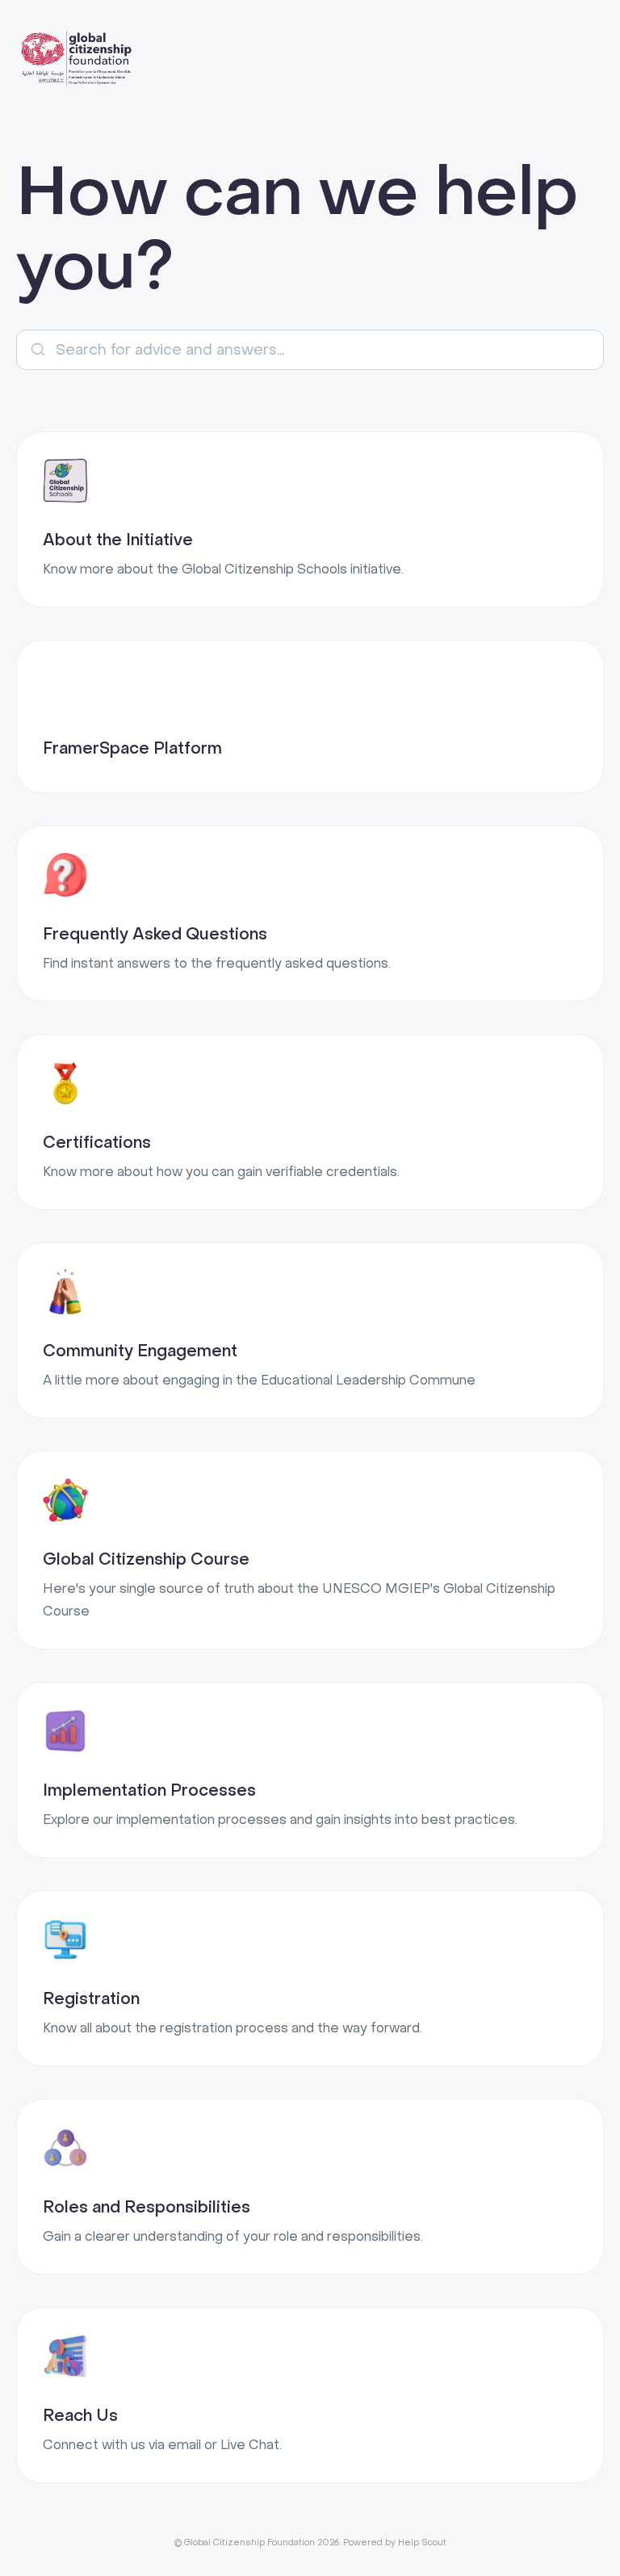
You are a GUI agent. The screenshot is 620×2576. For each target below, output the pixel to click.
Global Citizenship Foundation (249, 2542)
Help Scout (422, 2542)
